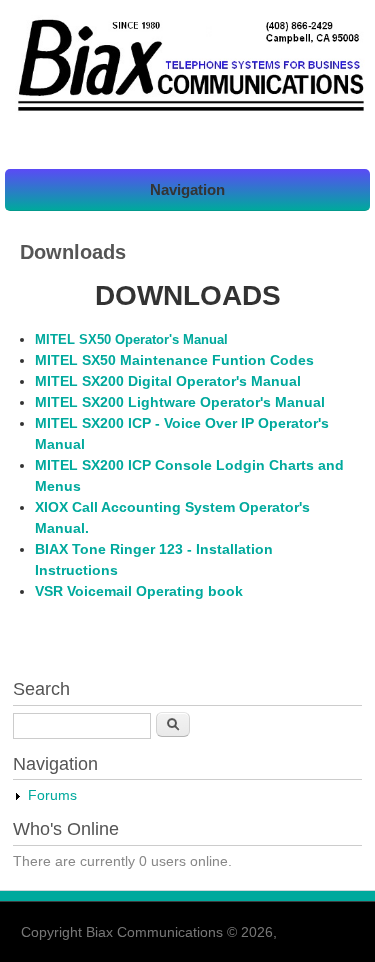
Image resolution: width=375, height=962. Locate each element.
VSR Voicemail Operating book (139, 591)
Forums (52, 795)
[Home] (187, 112)
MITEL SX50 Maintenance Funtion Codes (174, 360)
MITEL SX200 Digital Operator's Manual (168, 381)
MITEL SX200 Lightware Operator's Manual (180, 402)
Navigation (187, 189)
